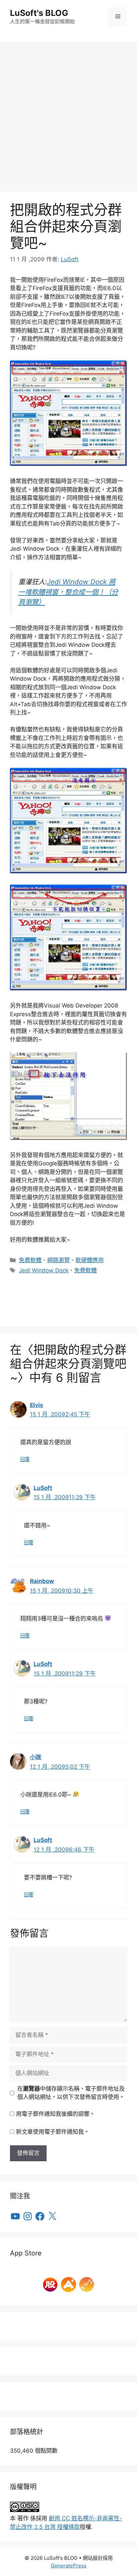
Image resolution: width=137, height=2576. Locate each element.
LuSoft (43, 1488)
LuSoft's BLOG (39, 13)
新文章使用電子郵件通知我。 (53, 2132)
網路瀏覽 (59, 1260)
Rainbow (42, 1581)
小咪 (36, 1757)
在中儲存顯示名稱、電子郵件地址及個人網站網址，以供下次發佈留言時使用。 (71, 2093)
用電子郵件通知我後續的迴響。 (56, 2114)
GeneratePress (69, 2566)
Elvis (37, 1405)
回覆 (25, 1459)
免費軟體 (30, 1260)
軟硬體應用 (90, 1260)
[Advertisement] (68, 113)
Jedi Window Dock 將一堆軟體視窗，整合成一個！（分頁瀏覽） (68, 592)
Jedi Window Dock (44, 1270)
